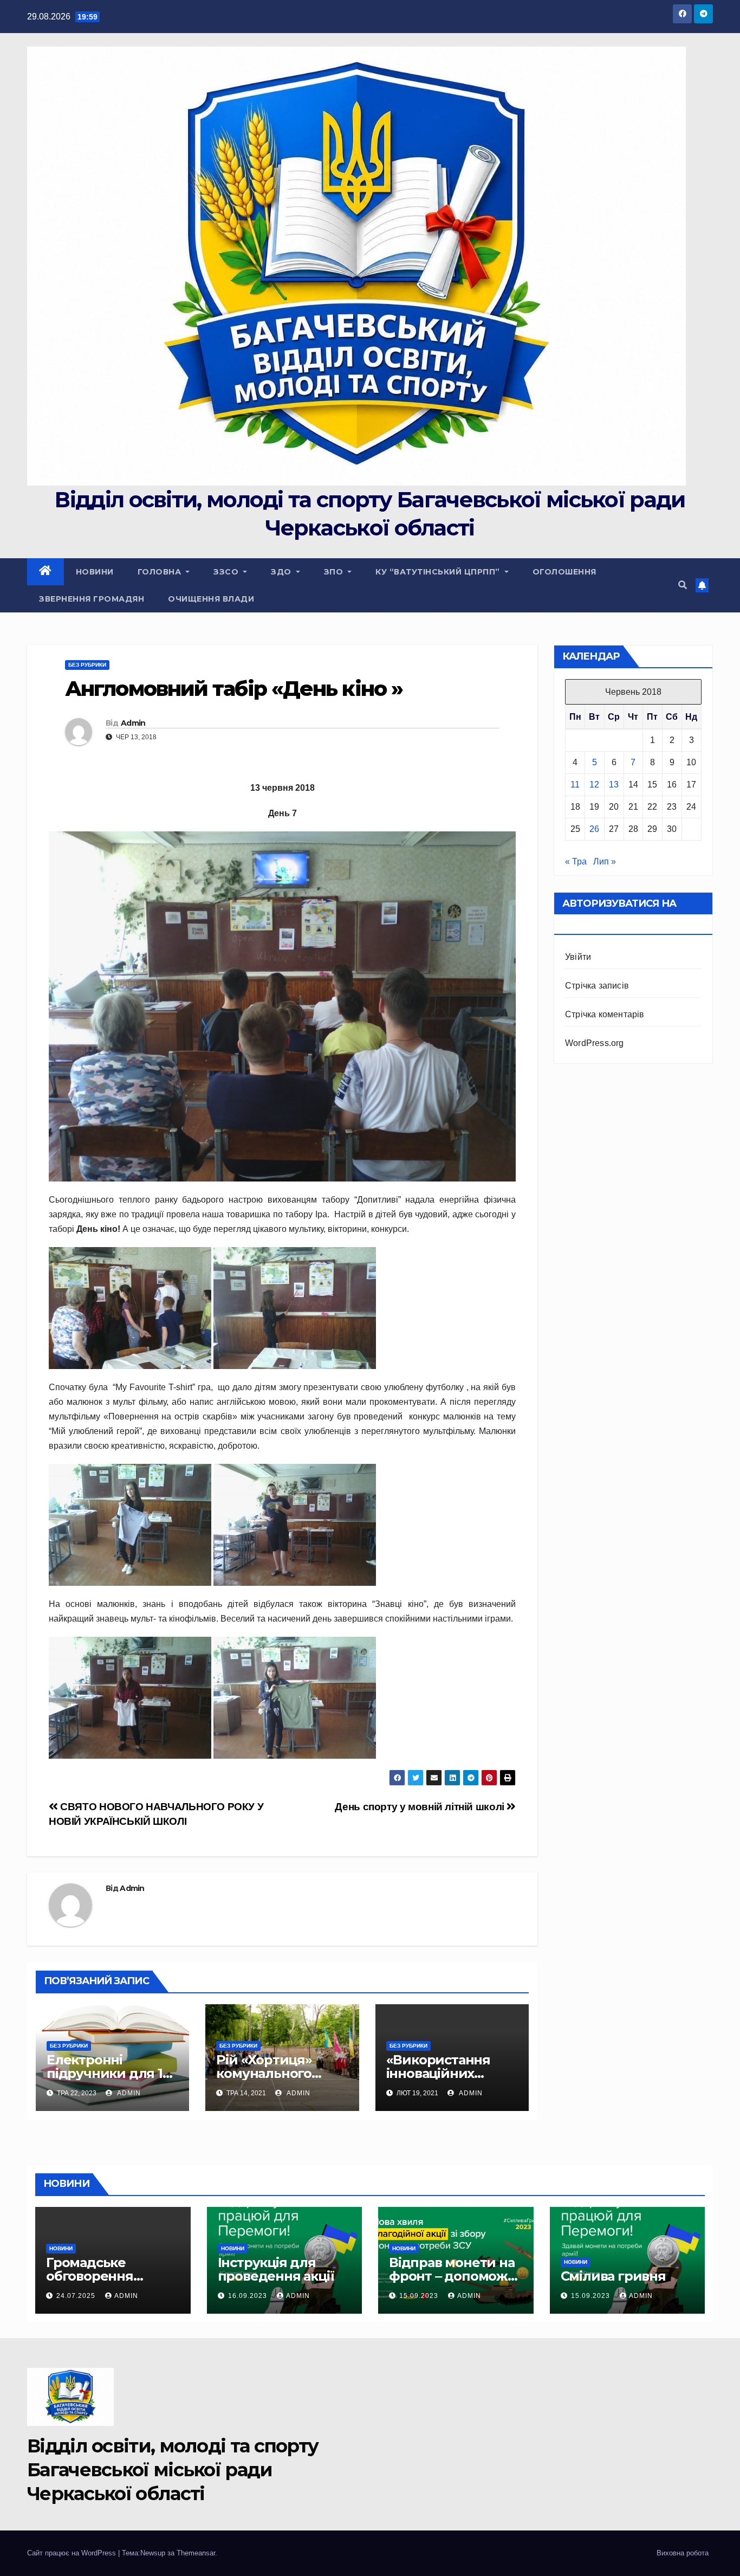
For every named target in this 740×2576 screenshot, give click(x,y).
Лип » (605, 861)
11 (575, 785)
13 (614, 785)
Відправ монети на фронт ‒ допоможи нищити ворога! (453, 2276)
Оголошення (564, 572)
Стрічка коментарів (605, 1014)
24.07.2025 (77, 2296)
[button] (683, 585)
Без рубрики (87, 665)
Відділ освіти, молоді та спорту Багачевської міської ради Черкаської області (173, 2470)
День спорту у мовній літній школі (421, 1807)
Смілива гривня (613, 2276)
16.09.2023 (249, 2296)
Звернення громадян (92, 599)
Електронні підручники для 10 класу (109, 2073)
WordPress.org (595, 1043)
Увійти (578, 957)
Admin (133, 723)
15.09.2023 (420, 2296)
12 (594, 785)
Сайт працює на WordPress (73, 2553)
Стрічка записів (597, 986)
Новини (95, 572)
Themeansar (196, 2553)
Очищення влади (211, 599)
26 (594, 829)
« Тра (576, 861)
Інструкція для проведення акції (276, 2269)
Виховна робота (683, 2553)
